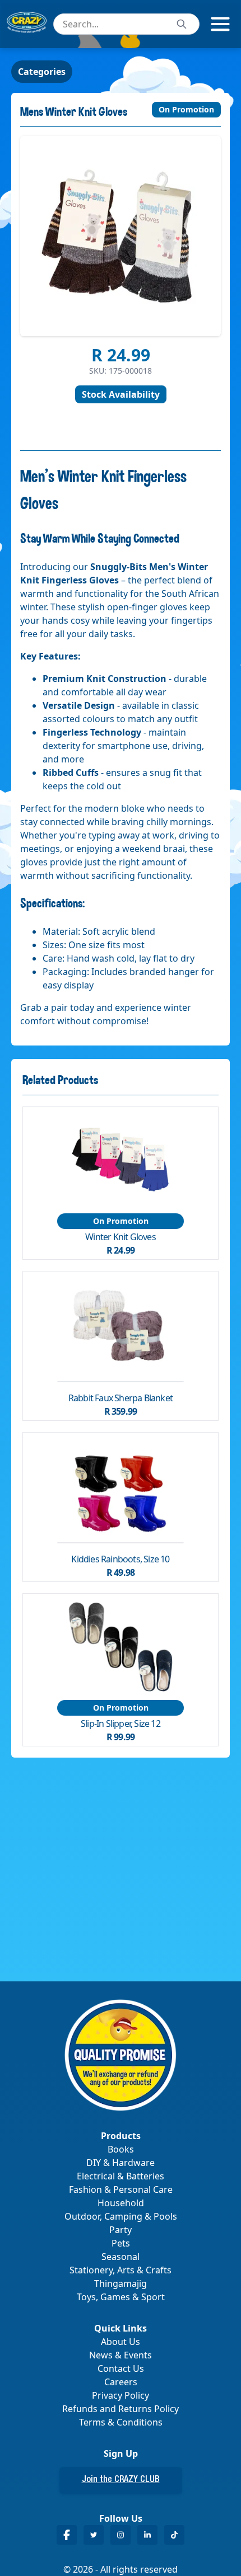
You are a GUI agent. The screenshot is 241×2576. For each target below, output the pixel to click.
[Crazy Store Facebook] (67, 2535)
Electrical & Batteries (121, 2176)
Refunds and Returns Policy (121, 2409)
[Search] (182, 24)
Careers (121, 2382)
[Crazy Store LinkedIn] (147, 2535)
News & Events (121, 2355)
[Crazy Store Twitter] (94, 2535)
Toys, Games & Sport (121, 2297)
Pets (121, 2243)
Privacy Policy (121, 2395)
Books (121, 2149)
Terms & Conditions (121, 2422)
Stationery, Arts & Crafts (121, 2270)
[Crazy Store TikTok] (174, 2535)
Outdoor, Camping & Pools (121, 2216)
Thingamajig (121, 2283)
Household (121, 2203)
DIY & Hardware (121, 2163)
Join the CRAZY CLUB (121, 2480)
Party (121, 2230)
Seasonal (121, 2257)
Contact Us (121, 2368)
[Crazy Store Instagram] (121, 2535)
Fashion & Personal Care (121, 2189)
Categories (42, 72)
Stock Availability (121, 394)
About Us (121, 2342)
